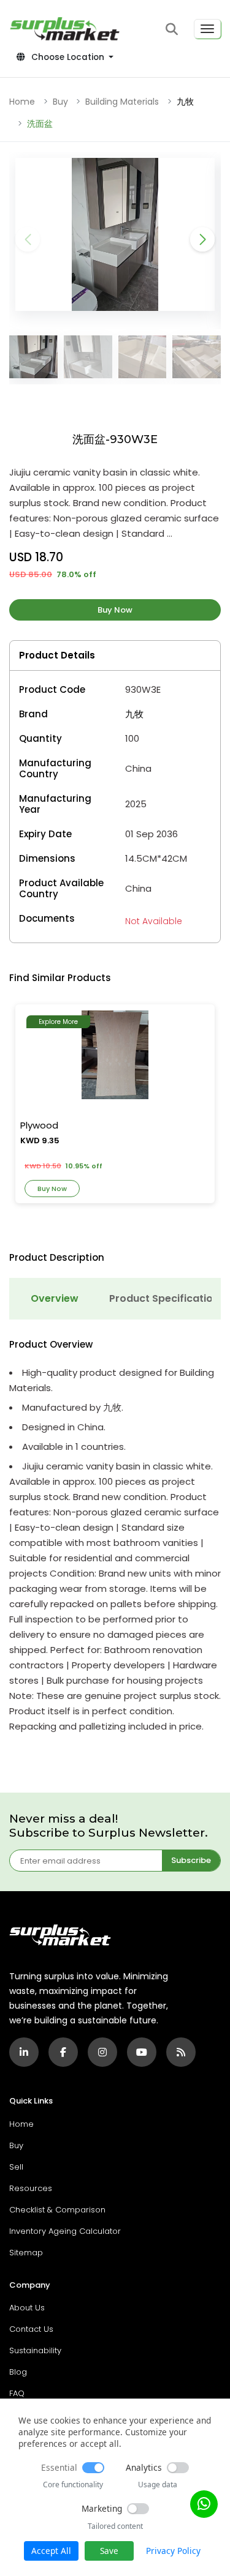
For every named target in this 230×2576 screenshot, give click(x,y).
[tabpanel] (115, 1536)
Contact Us (31, 2329)
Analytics (144, 2467)
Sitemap (26, 2253)
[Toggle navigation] (207, 29)
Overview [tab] (55, 1298)
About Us (27, 2308)
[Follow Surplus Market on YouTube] (142, 2052)
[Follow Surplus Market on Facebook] (63, 2052)
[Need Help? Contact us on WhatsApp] (204, 2504)
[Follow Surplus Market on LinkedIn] (24, 2052)
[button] (172, 29)
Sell (16, 2167)
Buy (60, 102)
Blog (18, 2372)
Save (109, 2551)
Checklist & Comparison (57, 2210)
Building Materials (122, 102)
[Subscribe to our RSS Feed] (181, 2052)
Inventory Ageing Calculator (65, 2231)
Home (22, 102)
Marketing (102, 2508)
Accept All (51, 2551)
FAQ (17, 2393)
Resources (31, 2188)
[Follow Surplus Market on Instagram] (102, 2052)
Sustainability (35, 2350)
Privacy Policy (173, 2551)
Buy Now (115, 610)
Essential (59, 2467)
